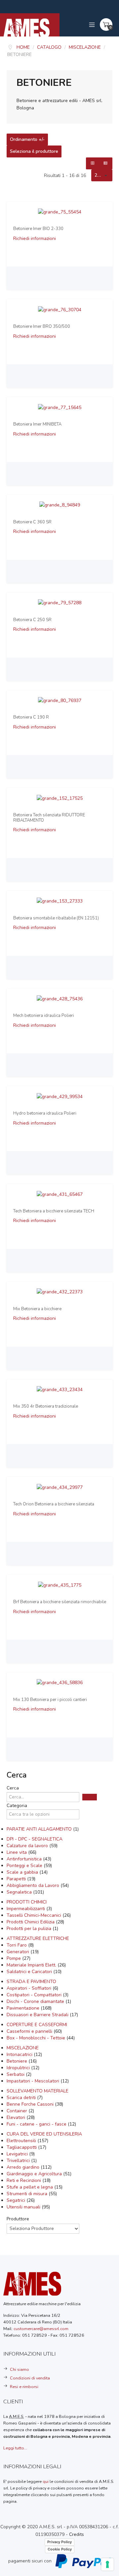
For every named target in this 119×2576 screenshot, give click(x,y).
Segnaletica (20, 1892)
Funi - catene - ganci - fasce (37, 2124)
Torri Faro (17, 1945)
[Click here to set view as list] (106, 163)
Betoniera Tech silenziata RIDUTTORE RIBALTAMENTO (49, 818)
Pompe (14, 1958)
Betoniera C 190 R (31, 718)
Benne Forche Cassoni (31, 2104)
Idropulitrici (19, 2068)
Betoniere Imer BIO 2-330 (38, 229)
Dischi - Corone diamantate (36, 2001)
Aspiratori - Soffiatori (30, 1988)
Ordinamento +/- (27, 140)
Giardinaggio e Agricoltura (35, 2174)
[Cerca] (90, 1797)
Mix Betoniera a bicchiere (37, 1309)
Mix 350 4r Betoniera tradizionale (46, 1407)
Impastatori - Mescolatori (34, 2081)
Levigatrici (18, 2154)
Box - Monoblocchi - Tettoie (37, 2038)
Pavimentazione (24, 2008)
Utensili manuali (24, 2207)
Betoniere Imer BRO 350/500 (42, 327)
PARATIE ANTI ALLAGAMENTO (40, 1829)
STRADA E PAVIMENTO (31, 1982)
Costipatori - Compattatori (35, 1995)
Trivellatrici (19, 2161)
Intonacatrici (20, 2054)
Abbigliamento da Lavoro (34, 1885)
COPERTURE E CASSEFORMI (37, 2025)
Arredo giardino (24, 2167)
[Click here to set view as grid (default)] (93, 163)
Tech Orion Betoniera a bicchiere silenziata (54, 1504)
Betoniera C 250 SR (32, 620)
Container (18, 2111)
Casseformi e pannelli (30, 2031)
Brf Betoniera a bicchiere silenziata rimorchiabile (60, 1602)
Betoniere (18, 2061)
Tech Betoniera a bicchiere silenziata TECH (54, 1211)
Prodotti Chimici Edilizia (31, 1922)
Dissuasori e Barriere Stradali (38, 2015)
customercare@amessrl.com (41, 2329)
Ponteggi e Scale (25, 1866)
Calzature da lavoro (28, 1846)
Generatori (19, 1952)
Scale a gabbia (23, 1872)
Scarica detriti (22, 2098)
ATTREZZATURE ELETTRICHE (38, 1938)
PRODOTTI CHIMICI (27, 1902)
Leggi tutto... (15, 2448)
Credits (77, 2534)
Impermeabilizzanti (26, 1909)
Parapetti (17, 1879)
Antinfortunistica (25, 1859)
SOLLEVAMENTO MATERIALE (38, 2091)
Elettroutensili (22, 2141)
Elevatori (17, 2117)
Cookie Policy (60, 2549)
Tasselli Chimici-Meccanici (35, 1915)
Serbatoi (16, 2074)
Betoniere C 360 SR (32, 522)
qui (46, 2481)
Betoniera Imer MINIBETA (37, 425)
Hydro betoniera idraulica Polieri (45, 1114)
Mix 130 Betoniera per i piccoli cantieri (50, 1700)
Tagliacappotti (22, 2147)
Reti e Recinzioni (24, 2180)
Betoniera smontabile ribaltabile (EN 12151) (56, 918)
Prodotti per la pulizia (30, 1929)
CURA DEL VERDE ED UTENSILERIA (44, 2134)
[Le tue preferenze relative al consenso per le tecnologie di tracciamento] (107, 2564)
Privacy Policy (59, 2542)
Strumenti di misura (28, 2194)
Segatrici (17, 2200)
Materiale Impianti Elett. (32, 1965)
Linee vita (17, 1852)
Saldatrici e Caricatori (30, 1972)
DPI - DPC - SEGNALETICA (35, 1839)
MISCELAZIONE (23, 2048)
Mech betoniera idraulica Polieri (44, 1016)
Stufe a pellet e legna (30, 2187)
